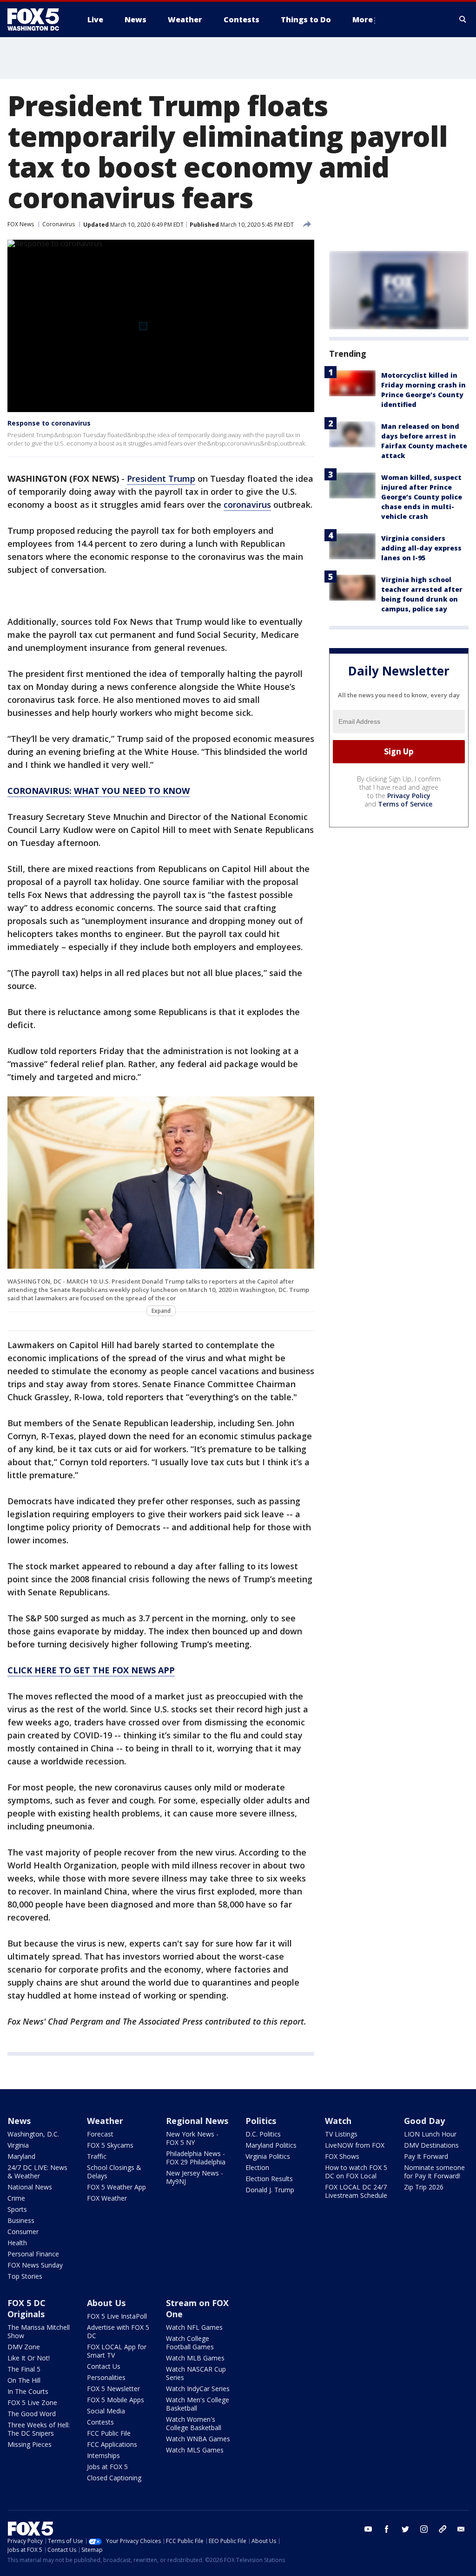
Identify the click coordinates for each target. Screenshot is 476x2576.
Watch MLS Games (195, 2450)
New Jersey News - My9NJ (195, 2177)
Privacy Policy (409, 796)
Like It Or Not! (29, 2358)
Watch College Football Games (190, 2343)
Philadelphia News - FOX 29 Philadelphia (196, 2158)
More (363, 20)
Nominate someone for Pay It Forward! (434, 2172)
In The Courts (28, 2391)
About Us (106, 2303)
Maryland (21, 2156)
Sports (17, 2209)
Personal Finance (33, 2254)
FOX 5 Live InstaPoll (117, 2316)
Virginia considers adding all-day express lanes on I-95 (421, 548)
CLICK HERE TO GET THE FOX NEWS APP (91, 1670)
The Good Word (32, 2414)
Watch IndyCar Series (198, 2389)
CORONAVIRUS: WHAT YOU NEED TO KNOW (99, 791)
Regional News (197, 2121)
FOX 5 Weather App (116, 2187)
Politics (261, 2121)
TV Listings (341, 2134)
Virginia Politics (268, 2156)
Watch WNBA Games (198, 2439)
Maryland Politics (271, 2145)
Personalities (106, 2377)
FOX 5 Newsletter (113, 2389)
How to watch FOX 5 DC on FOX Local (356, 2172)
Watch (338, 2121)
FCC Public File (109, 2433)
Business (21, 2220)
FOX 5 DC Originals (26, 2308)
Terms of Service (405, 804)
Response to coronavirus (49, 423)
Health (17, 2243)
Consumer (23, 2232)
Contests (100, 2422)
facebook (387, 2529)
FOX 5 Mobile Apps (116, 2400)
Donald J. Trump (270, 2190)
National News (30, 2187)
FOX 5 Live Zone (32, 2402)
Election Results (269, 2179)
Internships (103, 2455)
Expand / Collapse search (463, 20)
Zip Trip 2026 (424, 2187)
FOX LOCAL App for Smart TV (117, 2351)
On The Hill (24, 2380)
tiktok (443, 2529)
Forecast (100, 2134)
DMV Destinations (431, 2145)
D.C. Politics (263, 2134)
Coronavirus (59, 224)
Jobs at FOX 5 (107, 2467)
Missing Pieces (30, 2444)
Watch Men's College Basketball (198, 2404)
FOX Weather (107, 2198)
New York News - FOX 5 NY (192, 2138)
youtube (368, 2529)
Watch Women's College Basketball (194, 2423)
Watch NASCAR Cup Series (196, 2373)
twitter (405, 2529)
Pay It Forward (426, 2156)
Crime (16, 2198)
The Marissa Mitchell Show (39, 2331)
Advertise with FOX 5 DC (118, 2331)
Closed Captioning (114, 2478)
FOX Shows (342, 2156)
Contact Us (104, 2366)
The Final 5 (24, 2369)
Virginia (18, 2145)
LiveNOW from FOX (355, 2145)
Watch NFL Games (194, 2327)
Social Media (106, 2411)
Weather (105, 2121)
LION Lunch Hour (430, 2134)
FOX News (21, 224)
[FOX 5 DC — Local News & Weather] (38, 20)
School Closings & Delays (114, 2172)
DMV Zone (24, 2347)
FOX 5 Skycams (110, 2145)
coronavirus (247, 505)
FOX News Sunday (35, 2265)
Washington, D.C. (33, 2134)
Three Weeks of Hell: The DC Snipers (39, 2429)
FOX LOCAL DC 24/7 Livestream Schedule (356, 2191)
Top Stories (25, 2276)
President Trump (161, 478)
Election (257, 2167)
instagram (424, 2529)
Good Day (424, 2121)
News (19, 2121)
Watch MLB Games (195, 2358)
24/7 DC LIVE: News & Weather (37, 2172)
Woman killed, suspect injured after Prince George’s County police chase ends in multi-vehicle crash (422, 497)
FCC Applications (112, 2444)
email (461, 2529)
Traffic (97, 2156)
